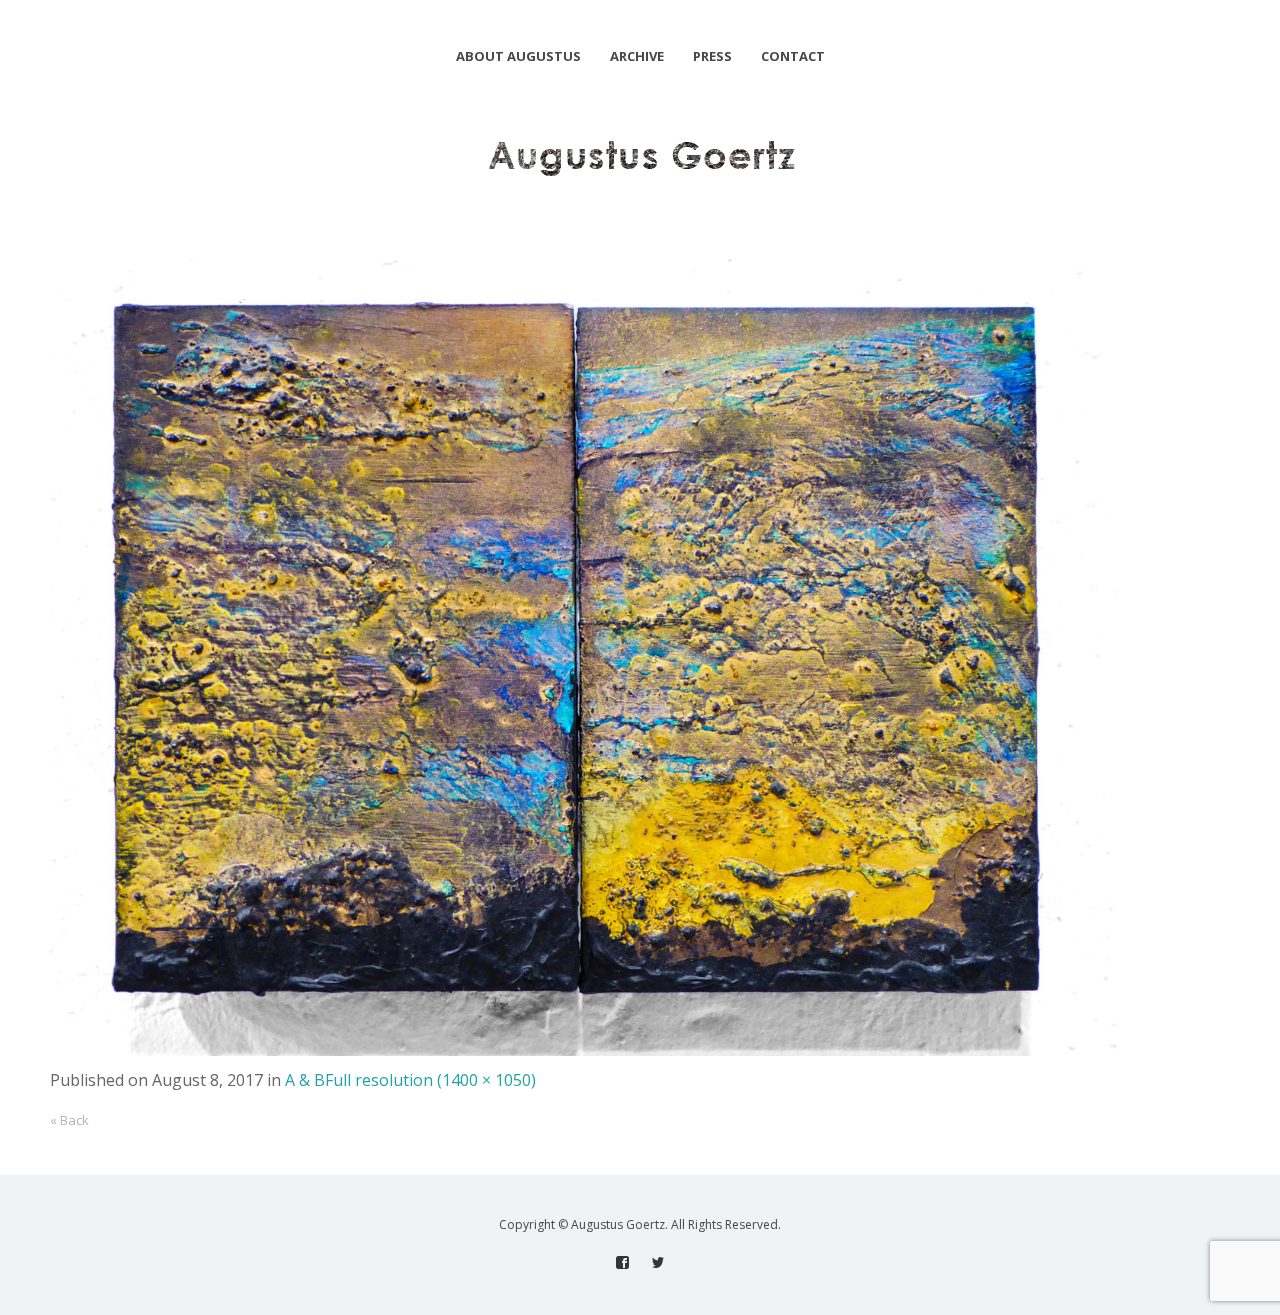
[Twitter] (657, 1262)
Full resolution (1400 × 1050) (430, 1080)
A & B (305, 1080)
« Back (69, 1120)
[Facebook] (622, 1262)
